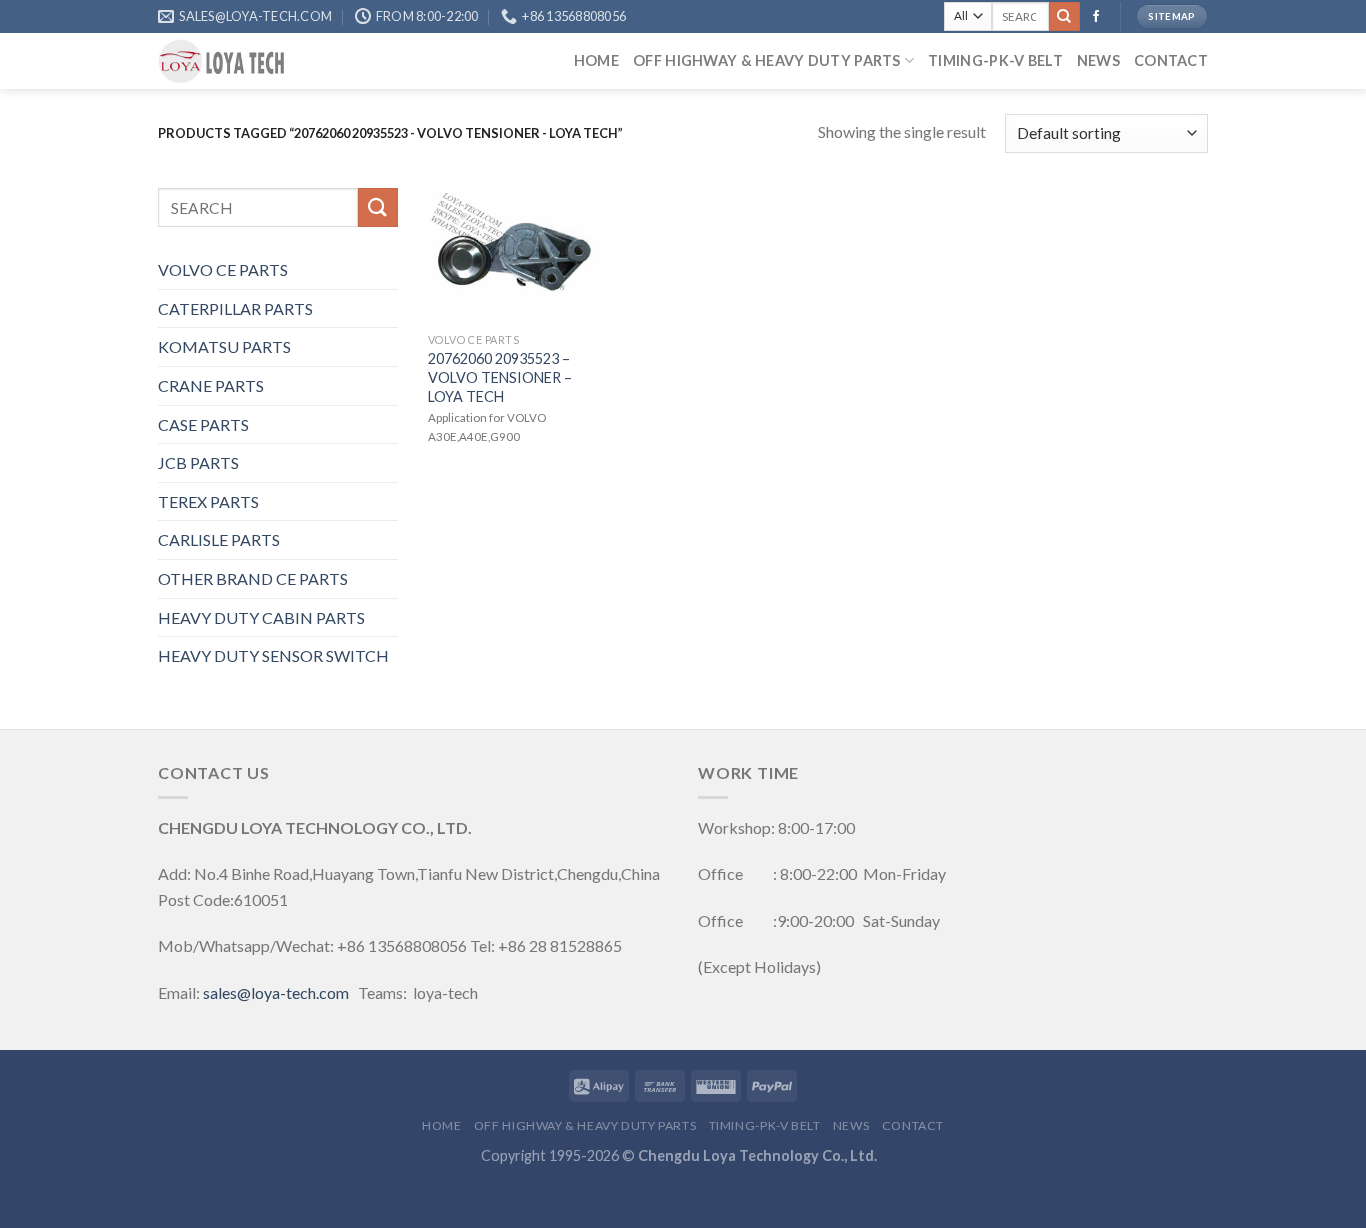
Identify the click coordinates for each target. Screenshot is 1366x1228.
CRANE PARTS (211, 385)
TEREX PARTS (208, 501)
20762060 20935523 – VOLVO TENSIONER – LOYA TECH (500, 377)
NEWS (1098, 60)
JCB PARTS (198, 462)
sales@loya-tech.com (276, 992)
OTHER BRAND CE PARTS (253, 578)
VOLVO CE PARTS (223, 269)
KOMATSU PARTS (224, 346)
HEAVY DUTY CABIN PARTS (261, 617)
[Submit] (1064, 17)
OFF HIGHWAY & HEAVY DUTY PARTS (767, 60)
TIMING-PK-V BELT (995, 60)
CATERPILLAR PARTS (235, 308)
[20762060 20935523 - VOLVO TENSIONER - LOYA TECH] (518, 255)
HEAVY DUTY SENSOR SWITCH (273, 655)
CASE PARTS (203, 424)
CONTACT (1171, 60)
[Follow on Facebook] (1096, 17)
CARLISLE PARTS (219, 539)
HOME (596, 60)
